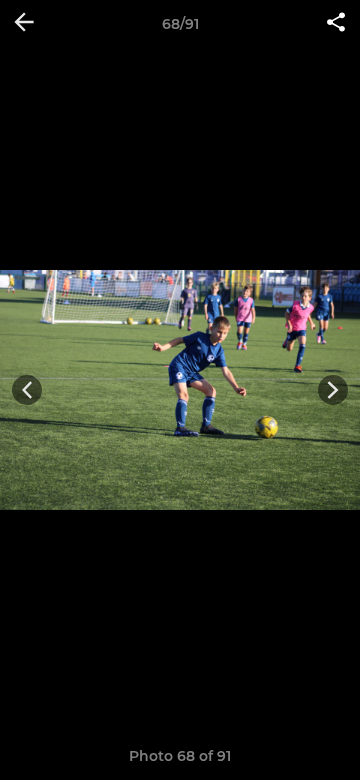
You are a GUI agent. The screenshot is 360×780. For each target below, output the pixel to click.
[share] (336, 24)
